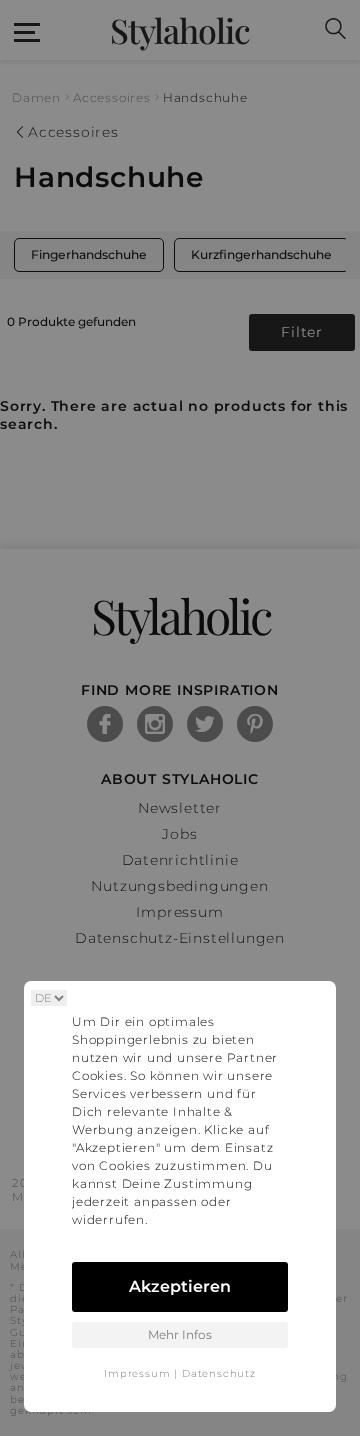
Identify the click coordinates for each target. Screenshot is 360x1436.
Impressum (137, 1373)
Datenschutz (219, 1373)
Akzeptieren (180, 1286)
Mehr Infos (180, 1334)
